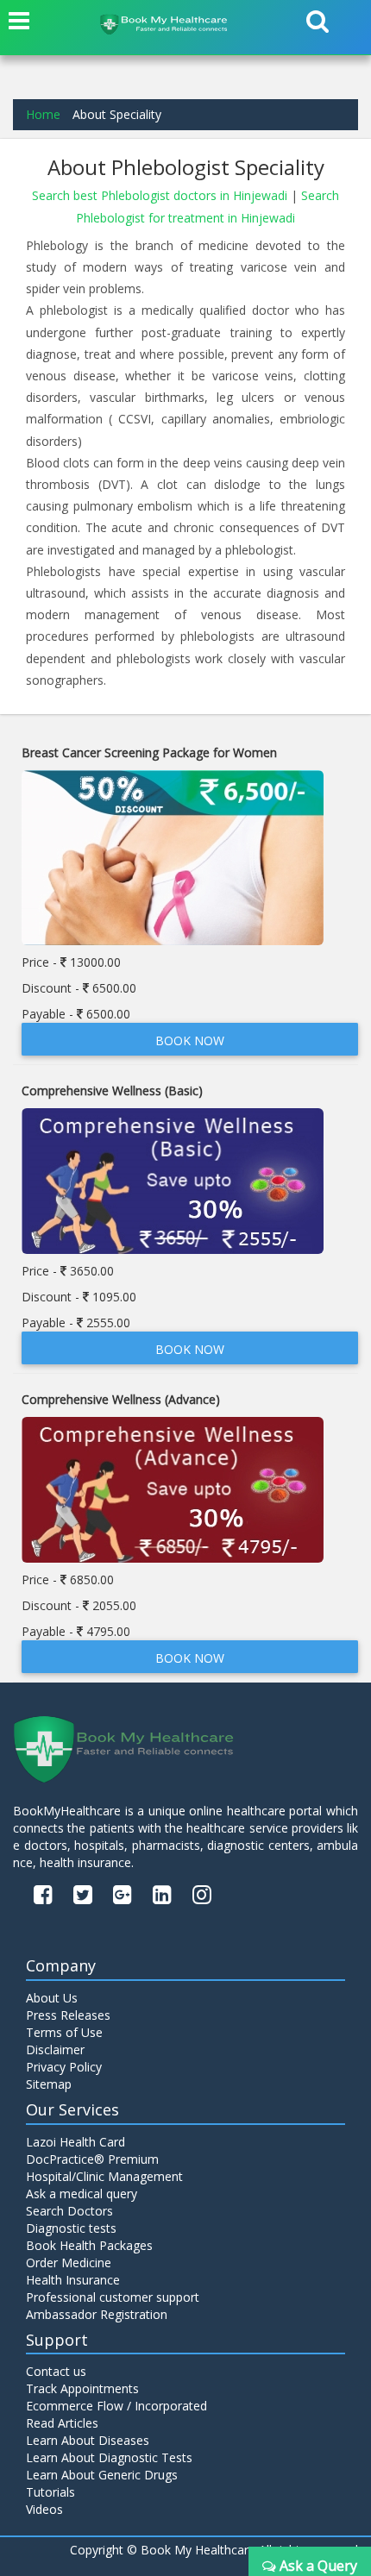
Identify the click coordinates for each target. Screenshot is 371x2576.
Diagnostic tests (71, 2228)
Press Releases (68, 2015)
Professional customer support (113, 2297)
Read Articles (62, 2423)
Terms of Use (64, 2032)
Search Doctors (69, 2211)
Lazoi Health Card (75, 2142)
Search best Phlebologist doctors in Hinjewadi (161, 195)
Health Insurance (73, 2280)
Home (43, 114)
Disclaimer (55, 2050)
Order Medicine (69, 2263)
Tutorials (50, 2492)
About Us (52, 1998)
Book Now (190, 1040)
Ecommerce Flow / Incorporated (116, 2406)
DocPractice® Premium (92, 2159)
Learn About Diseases (88, 2440)
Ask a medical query (82, 2194)
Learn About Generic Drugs (102, 2475)
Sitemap (49, 2084)
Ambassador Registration (97, 2314)
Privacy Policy (64, 2067)
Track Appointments (82, 2388)
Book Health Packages (89, 2245)
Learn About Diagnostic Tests (109, 2457)
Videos (44, 2509)
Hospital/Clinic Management (104, 2176)
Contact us (56, 2371)
